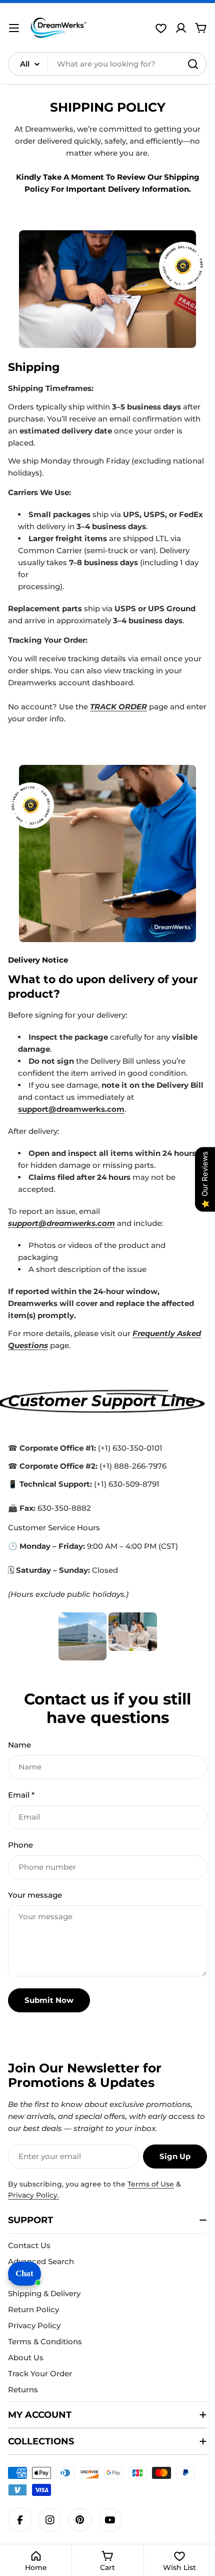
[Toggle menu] (14, 28)
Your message (35, 1895)
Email (21, 1795)
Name (19, 1745)
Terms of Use (151, 2184)
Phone (20, 1845)
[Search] (193, 64)
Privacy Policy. (33, 2195)
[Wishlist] (161, 28)
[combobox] (107, 64)
